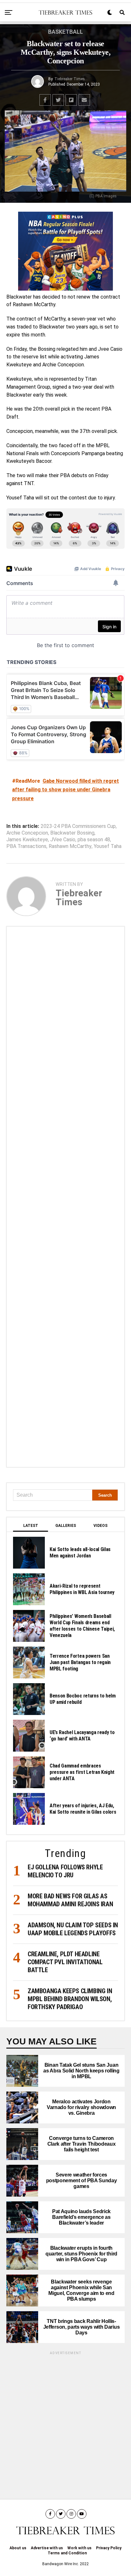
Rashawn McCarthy (70, 846)
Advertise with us (47, 2548)
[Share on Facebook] (45, 100)
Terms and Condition (67, 2553)
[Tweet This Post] (58, 100)
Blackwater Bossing (72, 833)
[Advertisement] (65, 1197)
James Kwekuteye (27, 840)
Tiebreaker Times (70, 79)
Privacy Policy (109, 2548)
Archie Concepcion (27, 833)
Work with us (79, 2548)
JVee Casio (63, 840)
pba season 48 (94, 840)
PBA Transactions (26, 846)
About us (18, 2548)
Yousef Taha (108, 846)
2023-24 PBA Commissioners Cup (78, 826)
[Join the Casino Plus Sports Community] (65, 251)
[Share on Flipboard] (71, 100)
